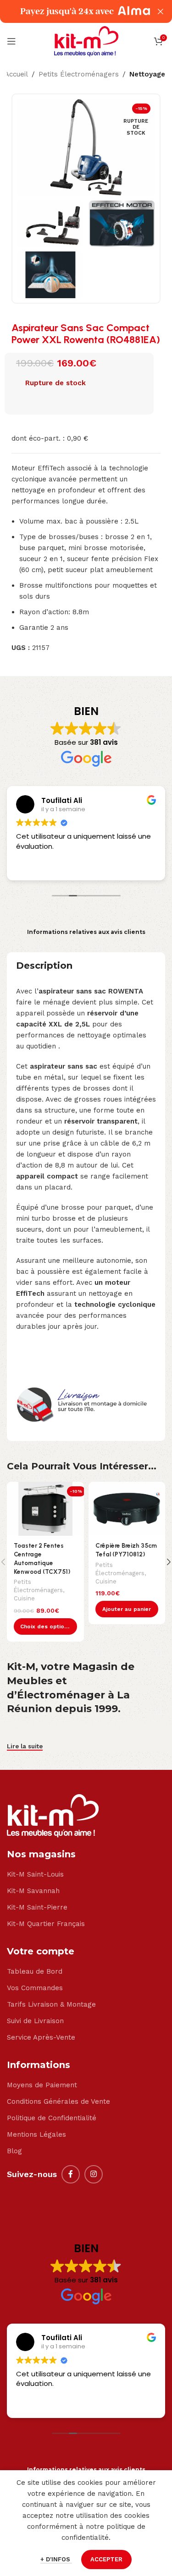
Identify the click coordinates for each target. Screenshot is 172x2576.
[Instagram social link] (94, 2174)
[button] (127, 1609)
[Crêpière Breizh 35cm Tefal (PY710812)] (127, 1509)
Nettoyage (147, 74)
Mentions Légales (36, 2134)
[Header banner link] (72, 11)
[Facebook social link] (71, 2174)
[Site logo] (86, 41)
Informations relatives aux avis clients (86, 932)
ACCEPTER (106, 2559)
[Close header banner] (161, 11)
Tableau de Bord (35, 1971)
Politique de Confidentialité (52, 2118)
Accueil (16, 74)
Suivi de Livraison (35, 2021)
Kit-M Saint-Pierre (37, 1907)
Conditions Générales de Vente (58, 2101)
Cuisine (24, 1598)
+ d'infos (56, 2559)
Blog (14, 2151)
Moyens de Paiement (42, 2085)
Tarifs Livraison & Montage (51, 2004)
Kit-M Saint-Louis (35, 1874)
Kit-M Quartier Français (46, 1924)
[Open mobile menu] (11, 41)
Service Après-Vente (41, 2037)
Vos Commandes (35, 1988)
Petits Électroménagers (79, 74)
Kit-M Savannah (33, 1891)
